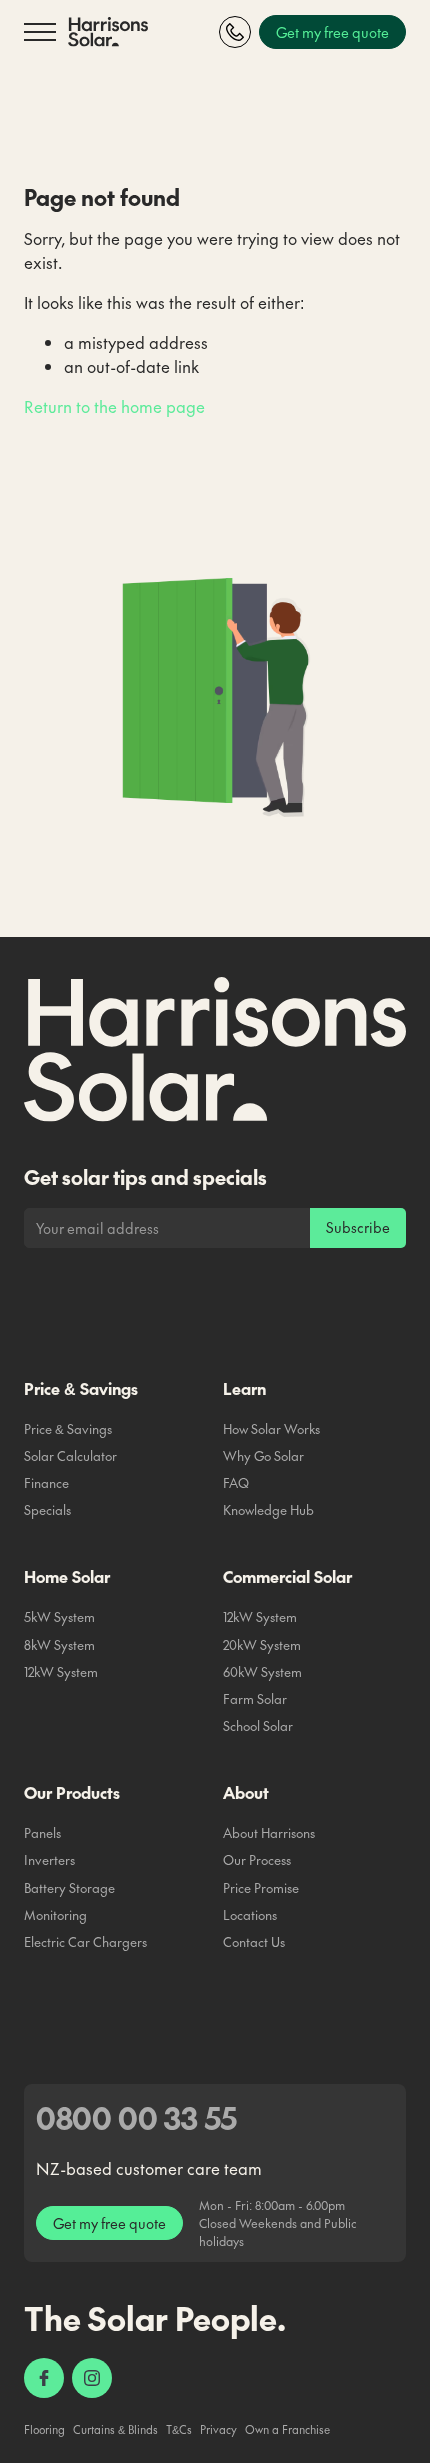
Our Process (257, 1860)
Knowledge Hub (268, 1510)
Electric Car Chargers (85, 1942)
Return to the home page (114, 406)
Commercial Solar (287, 1576)
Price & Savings (81, 1388)
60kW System (262, 1672)
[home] (108, 32)
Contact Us (254, 1942)
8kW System (59, 1645)
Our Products (72, 1792)
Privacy (218, 2429)
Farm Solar (255, 1699)
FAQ (236, 1483)
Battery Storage (69, 1888)
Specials (47, 1510)
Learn (244, 1388)
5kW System (59, 1617)
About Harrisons (269, 1833)
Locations (250, 1915)
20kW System (262, 1645)
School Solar (258, 1726)
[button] (40, 32)
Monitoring (55, 1915)
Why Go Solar (263, 1456)
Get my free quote (109, 2223)
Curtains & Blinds (115, 2429)
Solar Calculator (70, 1456)
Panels (42, 1833)
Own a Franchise (287, 2429)
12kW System (61, 1672)
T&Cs (179, 2429)
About (246, 1792)
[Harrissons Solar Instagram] (92, 2378)
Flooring (44, 2429)
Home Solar (67, 1576)
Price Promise (261, 1888)
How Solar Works (271, 1429)
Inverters (49, 1860)
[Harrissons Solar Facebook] (44, 2378)
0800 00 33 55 (136, 2117)
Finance (46, 1483)
